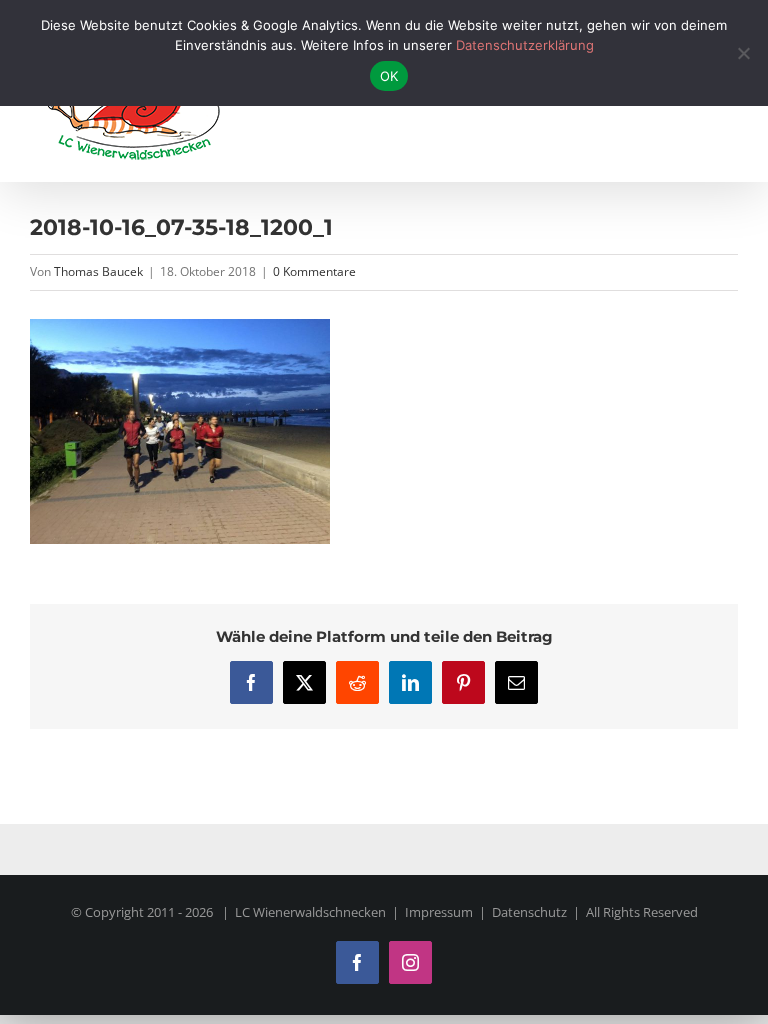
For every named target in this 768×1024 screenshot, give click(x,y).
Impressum (439, 912)
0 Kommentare (314, 271)
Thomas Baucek (98, 271)
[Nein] (743, 53)
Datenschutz (529, 912)
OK (389, 76)
